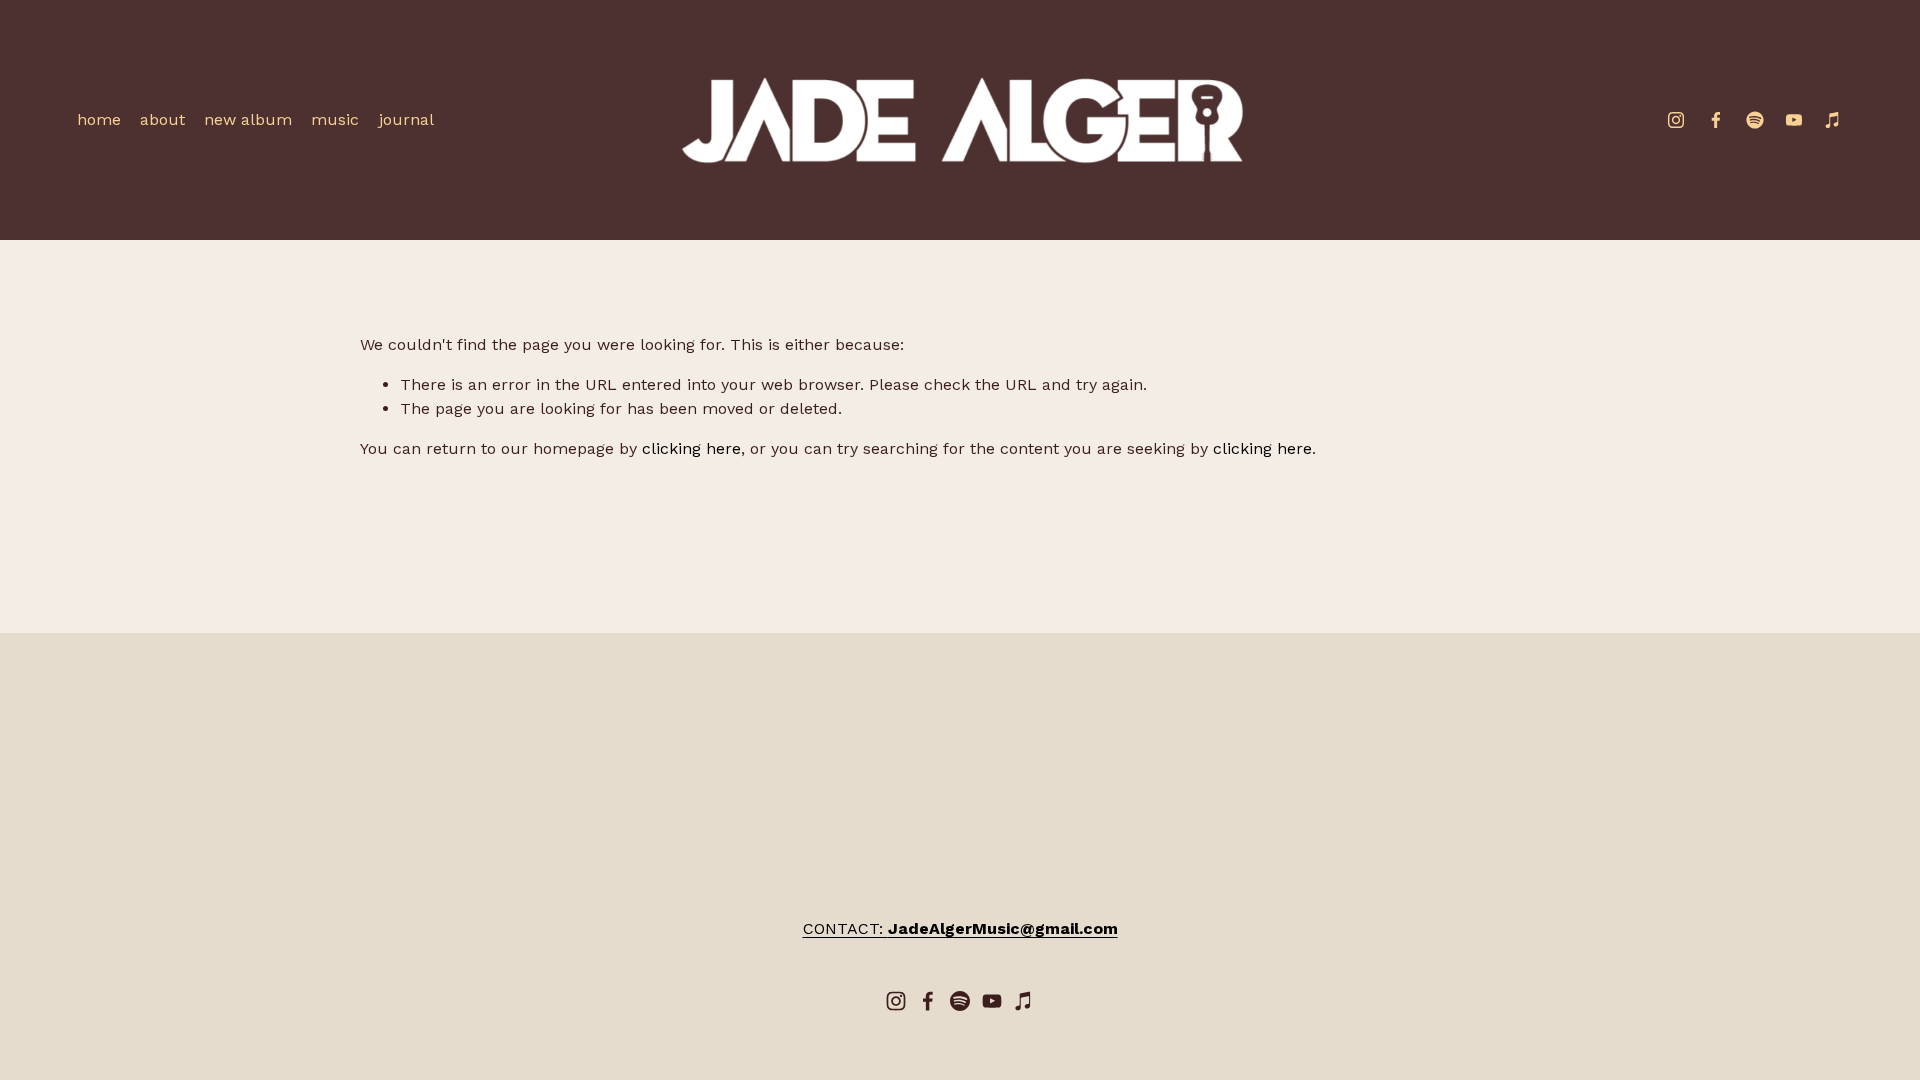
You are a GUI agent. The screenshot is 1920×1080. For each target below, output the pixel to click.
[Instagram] (1676, 120)
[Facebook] (1716, 120)
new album (248, 119)
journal (406, 119)
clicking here (691, 448)
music (335, 119)
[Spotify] (1755, 120)
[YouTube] (1794, 120)
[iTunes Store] (1833, 120)
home (99, 119)
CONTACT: (960, 928)
